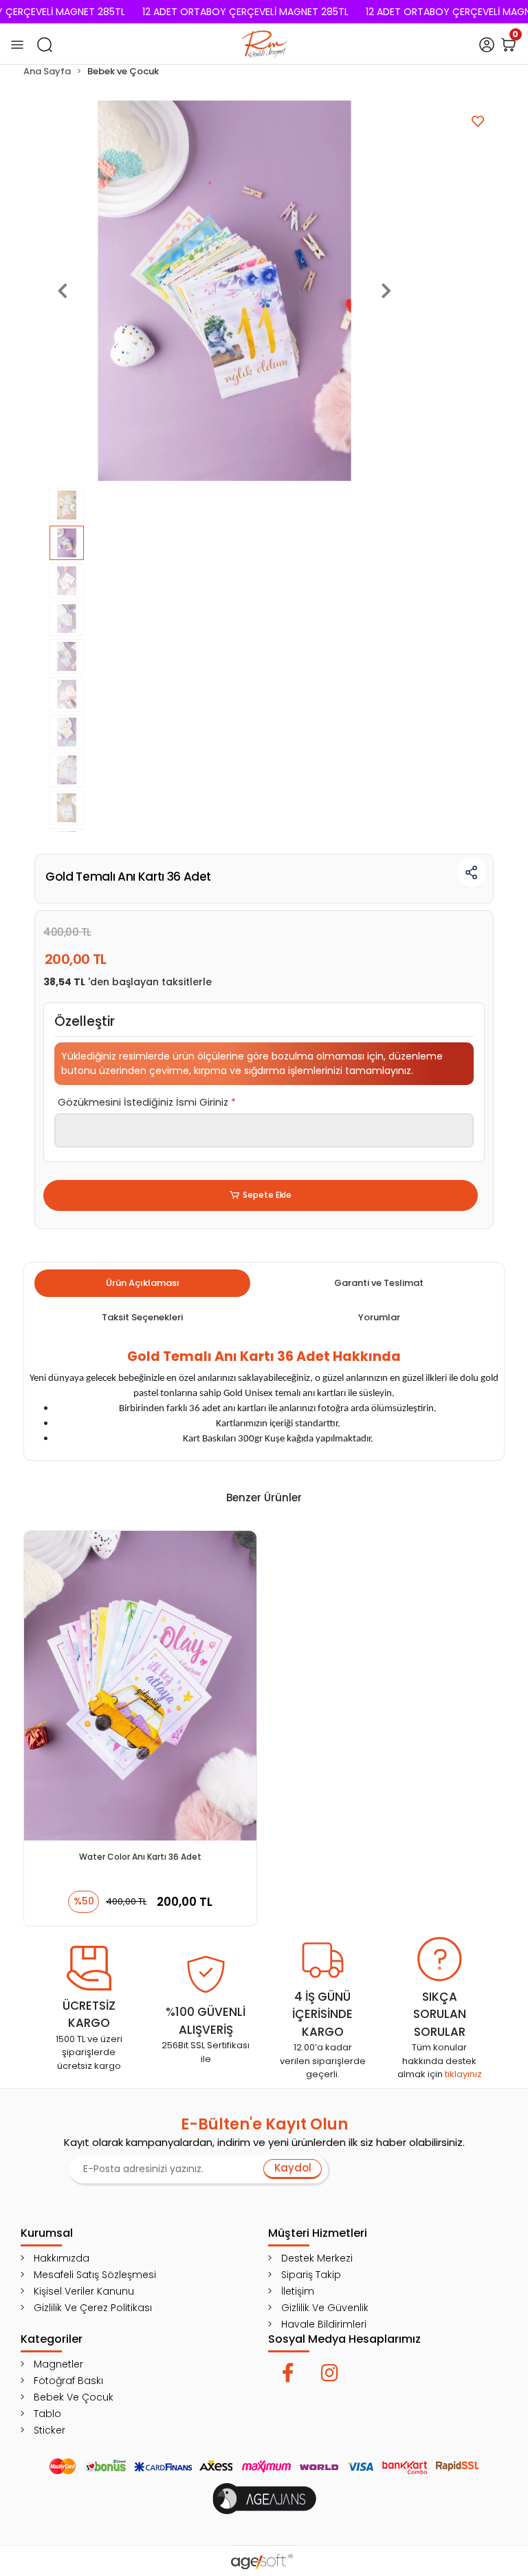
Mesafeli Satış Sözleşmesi (95, 2275)
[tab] (142, 1283)
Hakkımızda (62, 2258)
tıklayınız (463, 2074)
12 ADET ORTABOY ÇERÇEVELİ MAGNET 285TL (245, 12)
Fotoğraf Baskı (68, 2381)
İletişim (298, 2291)
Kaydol (293, 2168)
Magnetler (58, 2364)
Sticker (49, 2430)
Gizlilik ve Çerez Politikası (93, 2308)
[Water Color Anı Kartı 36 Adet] (140, 1686)
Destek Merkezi (317, 2258)
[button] (63, 291)
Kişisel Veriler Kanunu (84, 2291)
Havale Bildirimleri (324, 2324)
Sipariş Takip (311, 2275)
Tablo (47, 2414)
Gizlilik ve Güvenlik (325, 2308)
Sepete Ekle (267, 1195)
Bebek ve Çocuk (74, 2397)
